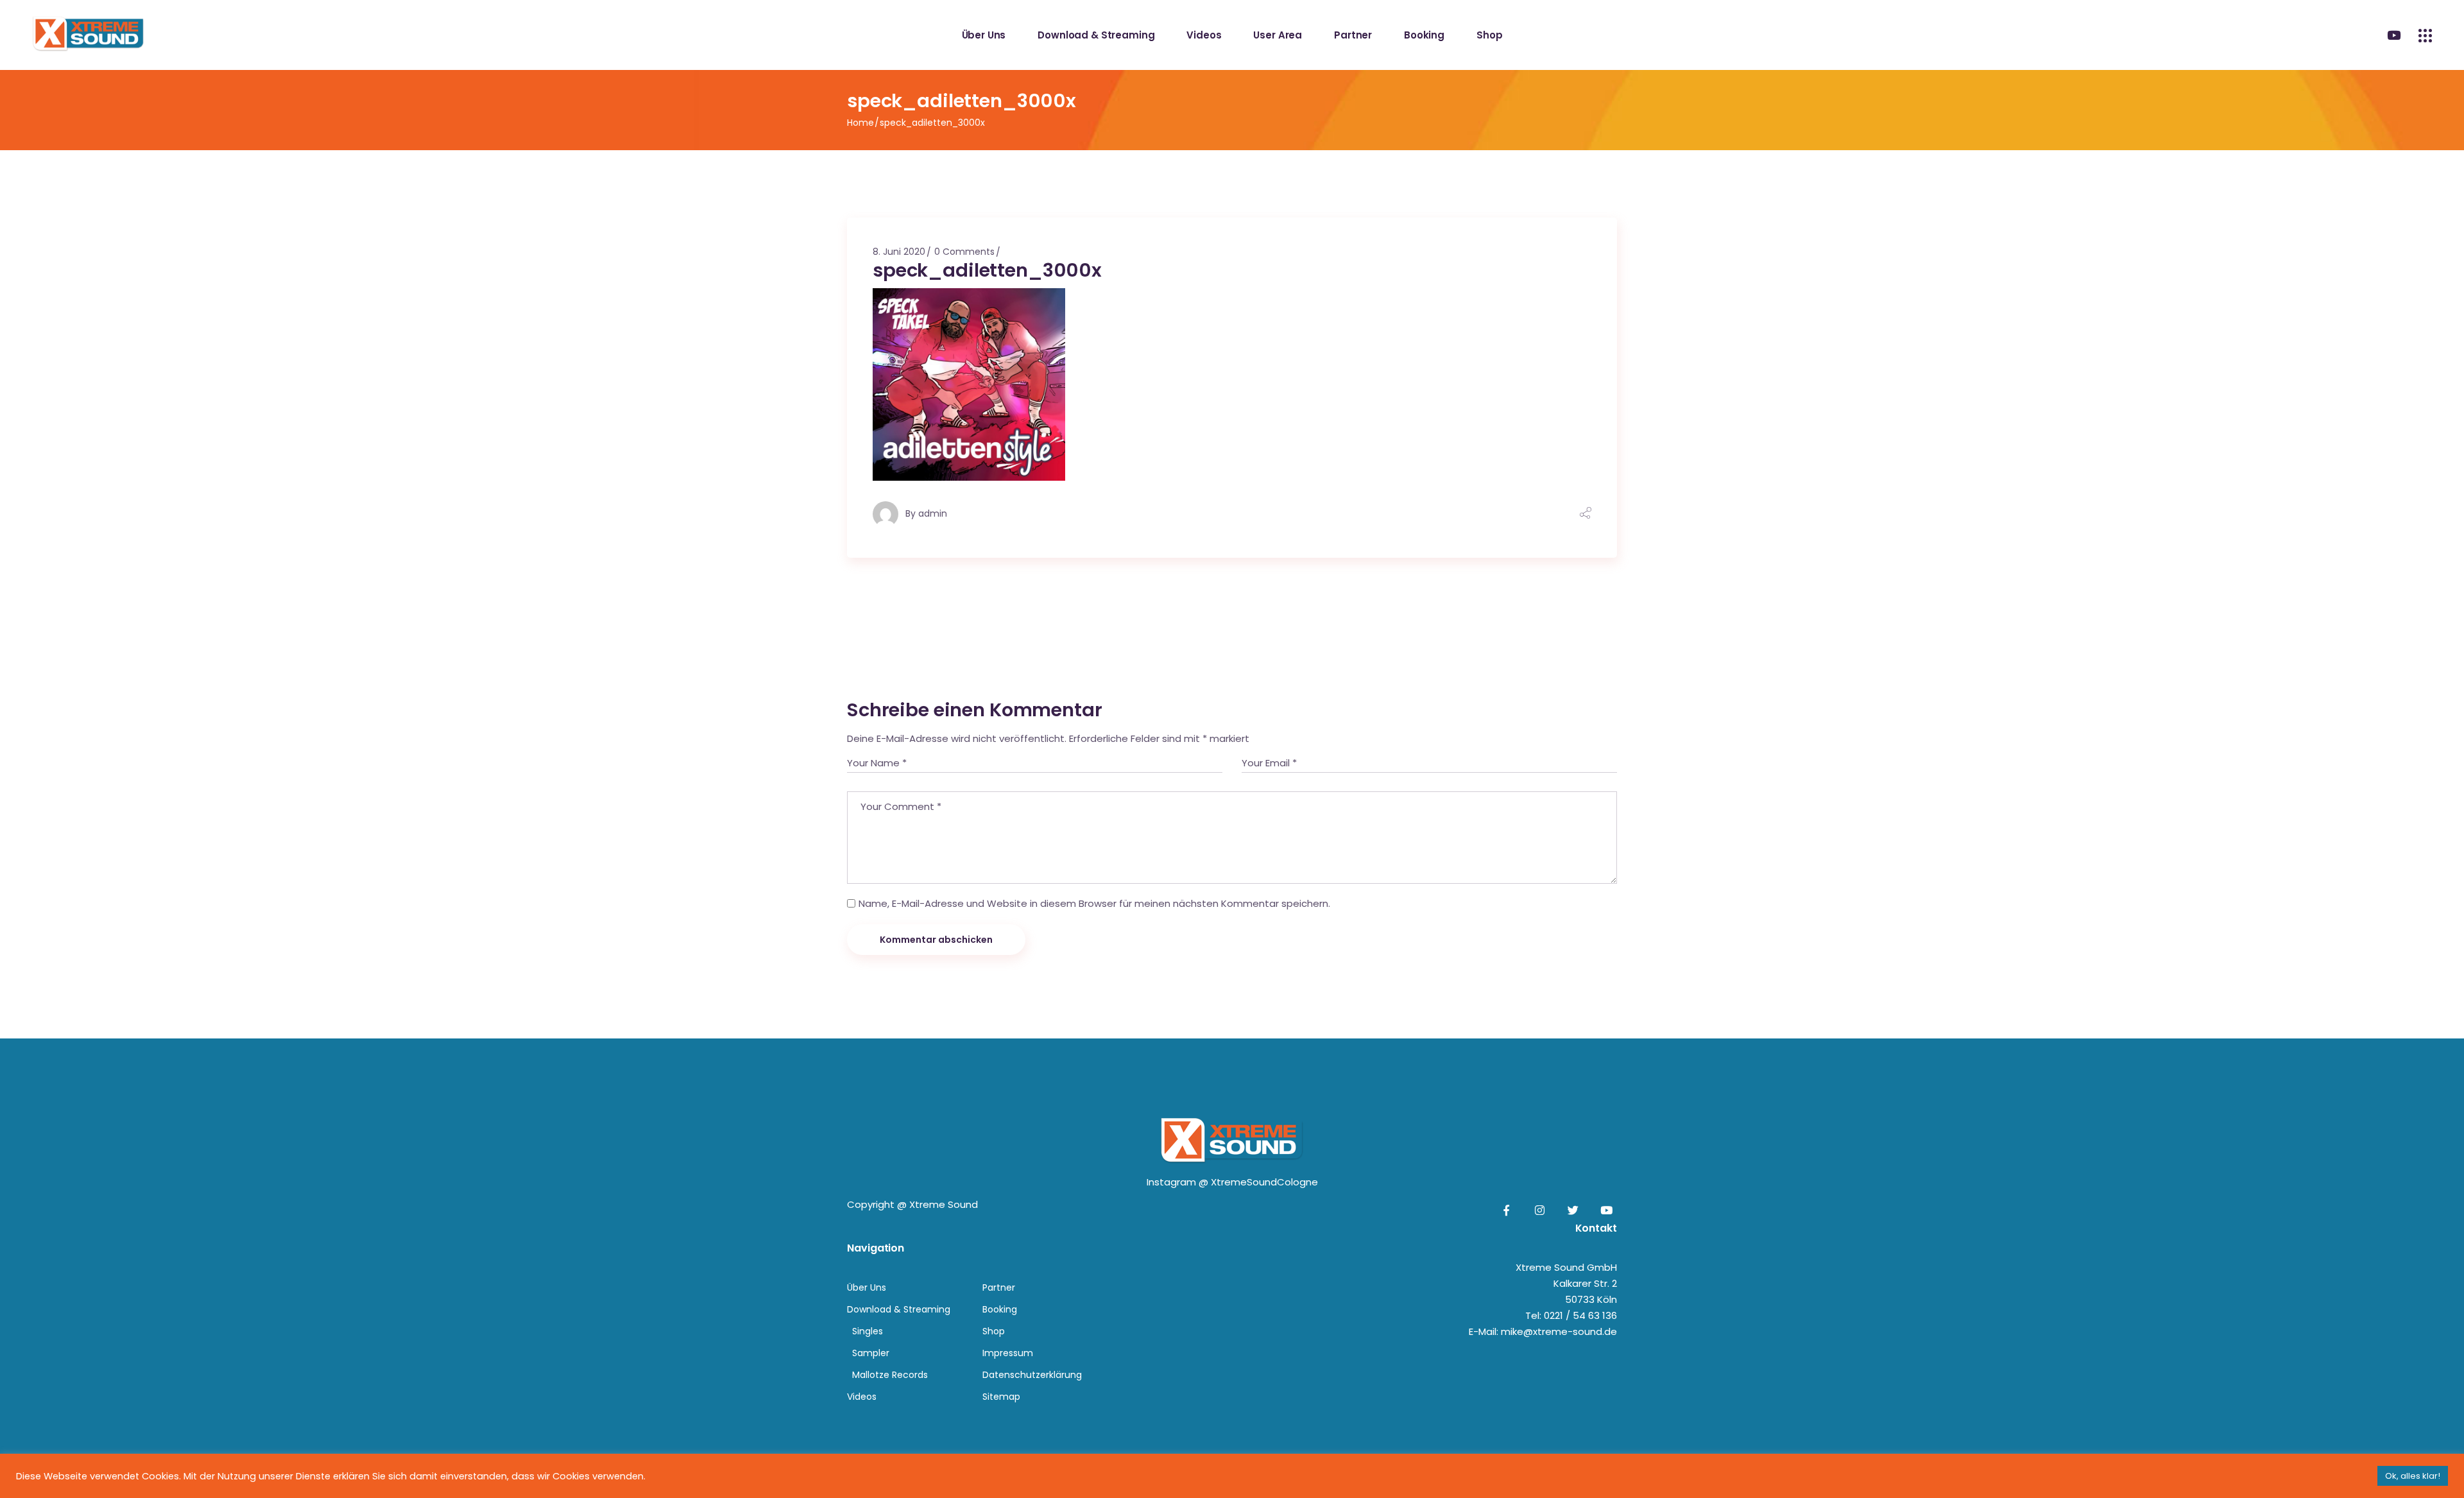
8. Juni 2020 (899, 252)
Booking (1000, 1309)
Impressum (1008, 1353)
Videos (862, 1397)
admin (933, 513)
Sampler (871, 1353)
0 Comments (964, 252)
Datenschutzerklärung (1032, 1375)
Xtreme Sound (944, 1204)
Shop (994, 1331)
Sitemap (1001, 1397)
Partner (999, 1287)
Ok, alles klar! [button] (2413, 1476)
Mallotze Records (890, 1375)
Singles (868, 1331)
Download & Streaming (899, 1309)
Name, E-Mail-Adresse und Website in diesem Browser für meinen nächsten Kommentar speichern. (1094, 903)
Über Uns (867, 1287)
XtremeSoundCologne (1264, 1182)
